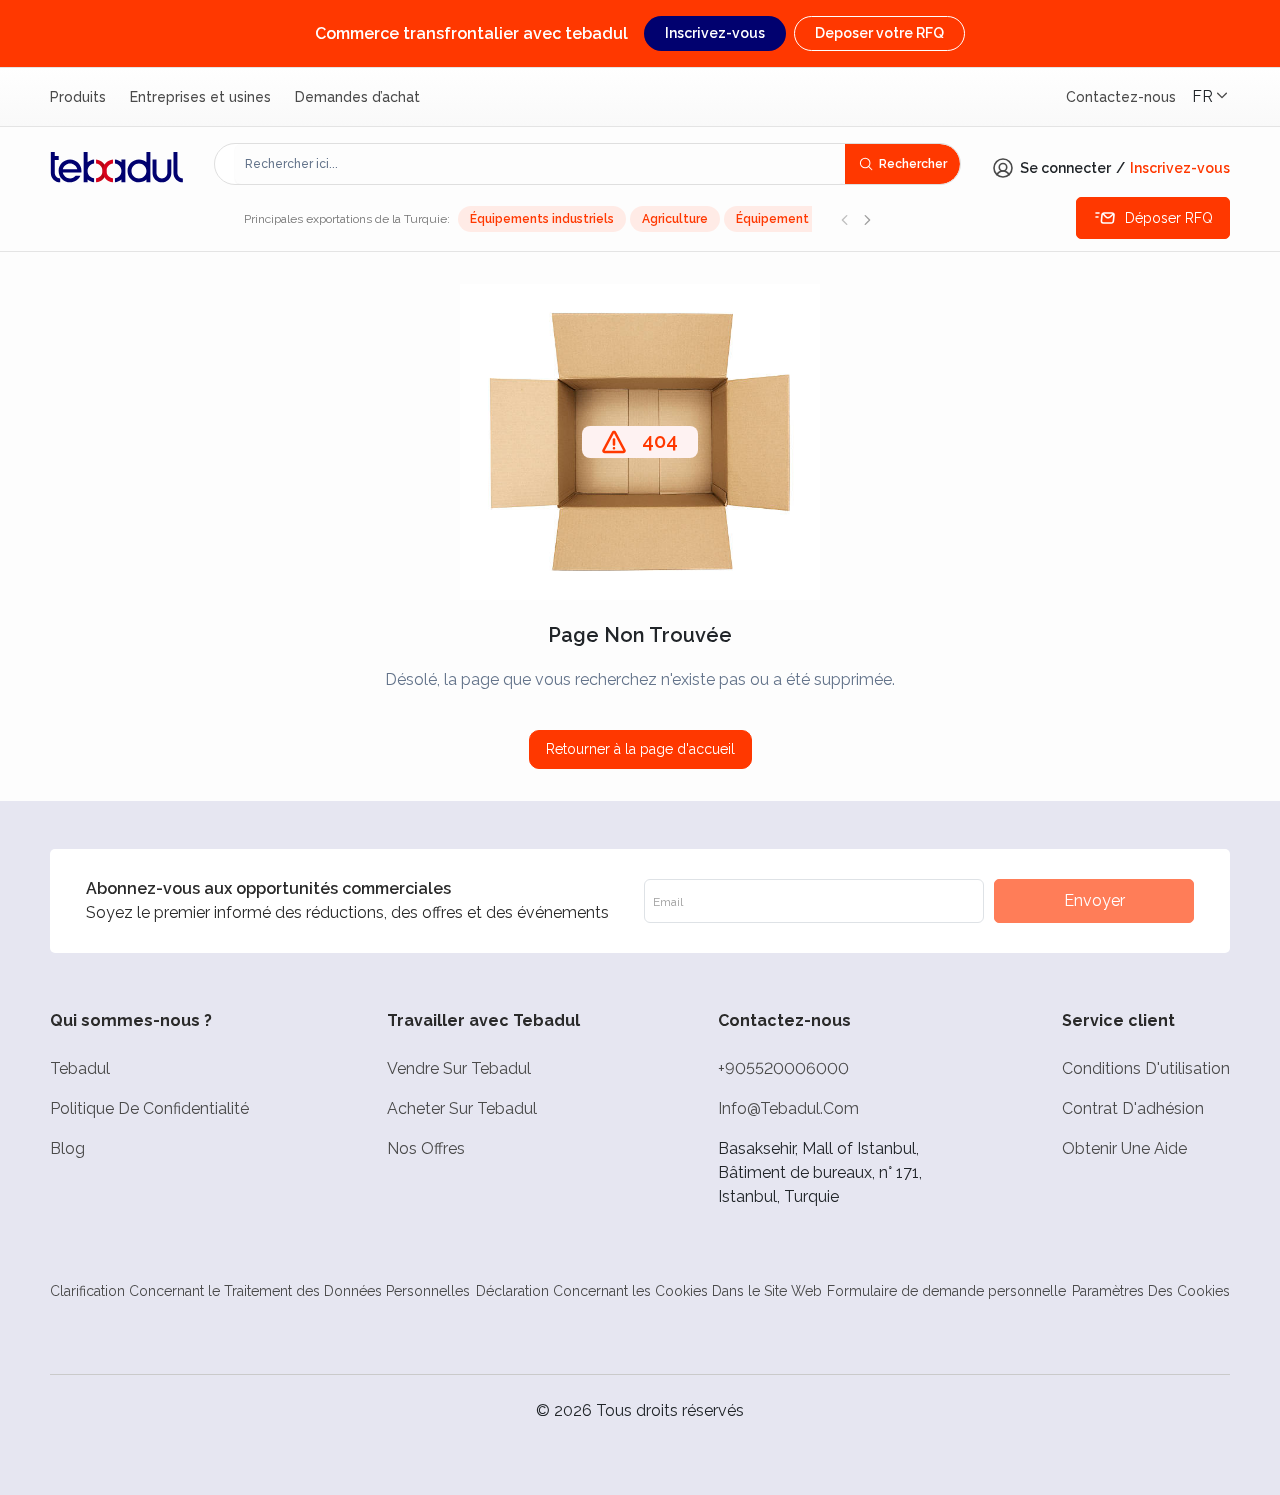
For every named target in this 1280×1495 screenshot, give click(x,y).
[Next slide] (867, 219)
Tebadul (80, 1068)
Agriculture (675, 219)
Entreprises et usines (200, 97)
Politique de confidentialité (149, 1108)
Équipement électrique (805, 219)
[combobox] (540, 164)
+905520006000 (783, 1068)
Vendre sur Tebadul (459, 1068)
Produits (78, 97)
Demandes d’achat (357, 97)
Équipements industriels (542, 219)
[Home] (117, 167)
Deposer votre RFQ (879, 33)
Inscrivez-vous (715, 33)
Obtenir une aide (1124, 1148)
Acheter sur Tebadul (462, 1108)
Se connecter (1065, 168)
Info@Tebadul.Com (788, 1108)
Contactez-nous (1121, 97)
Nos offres (426, 1148)
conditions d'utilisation (1146, 1068)
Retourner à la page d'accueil (640, 749)
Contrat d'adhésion (1133, 1108)
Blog (67, 1148)
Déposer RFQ (1169, 218)
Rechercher (913, 164)
